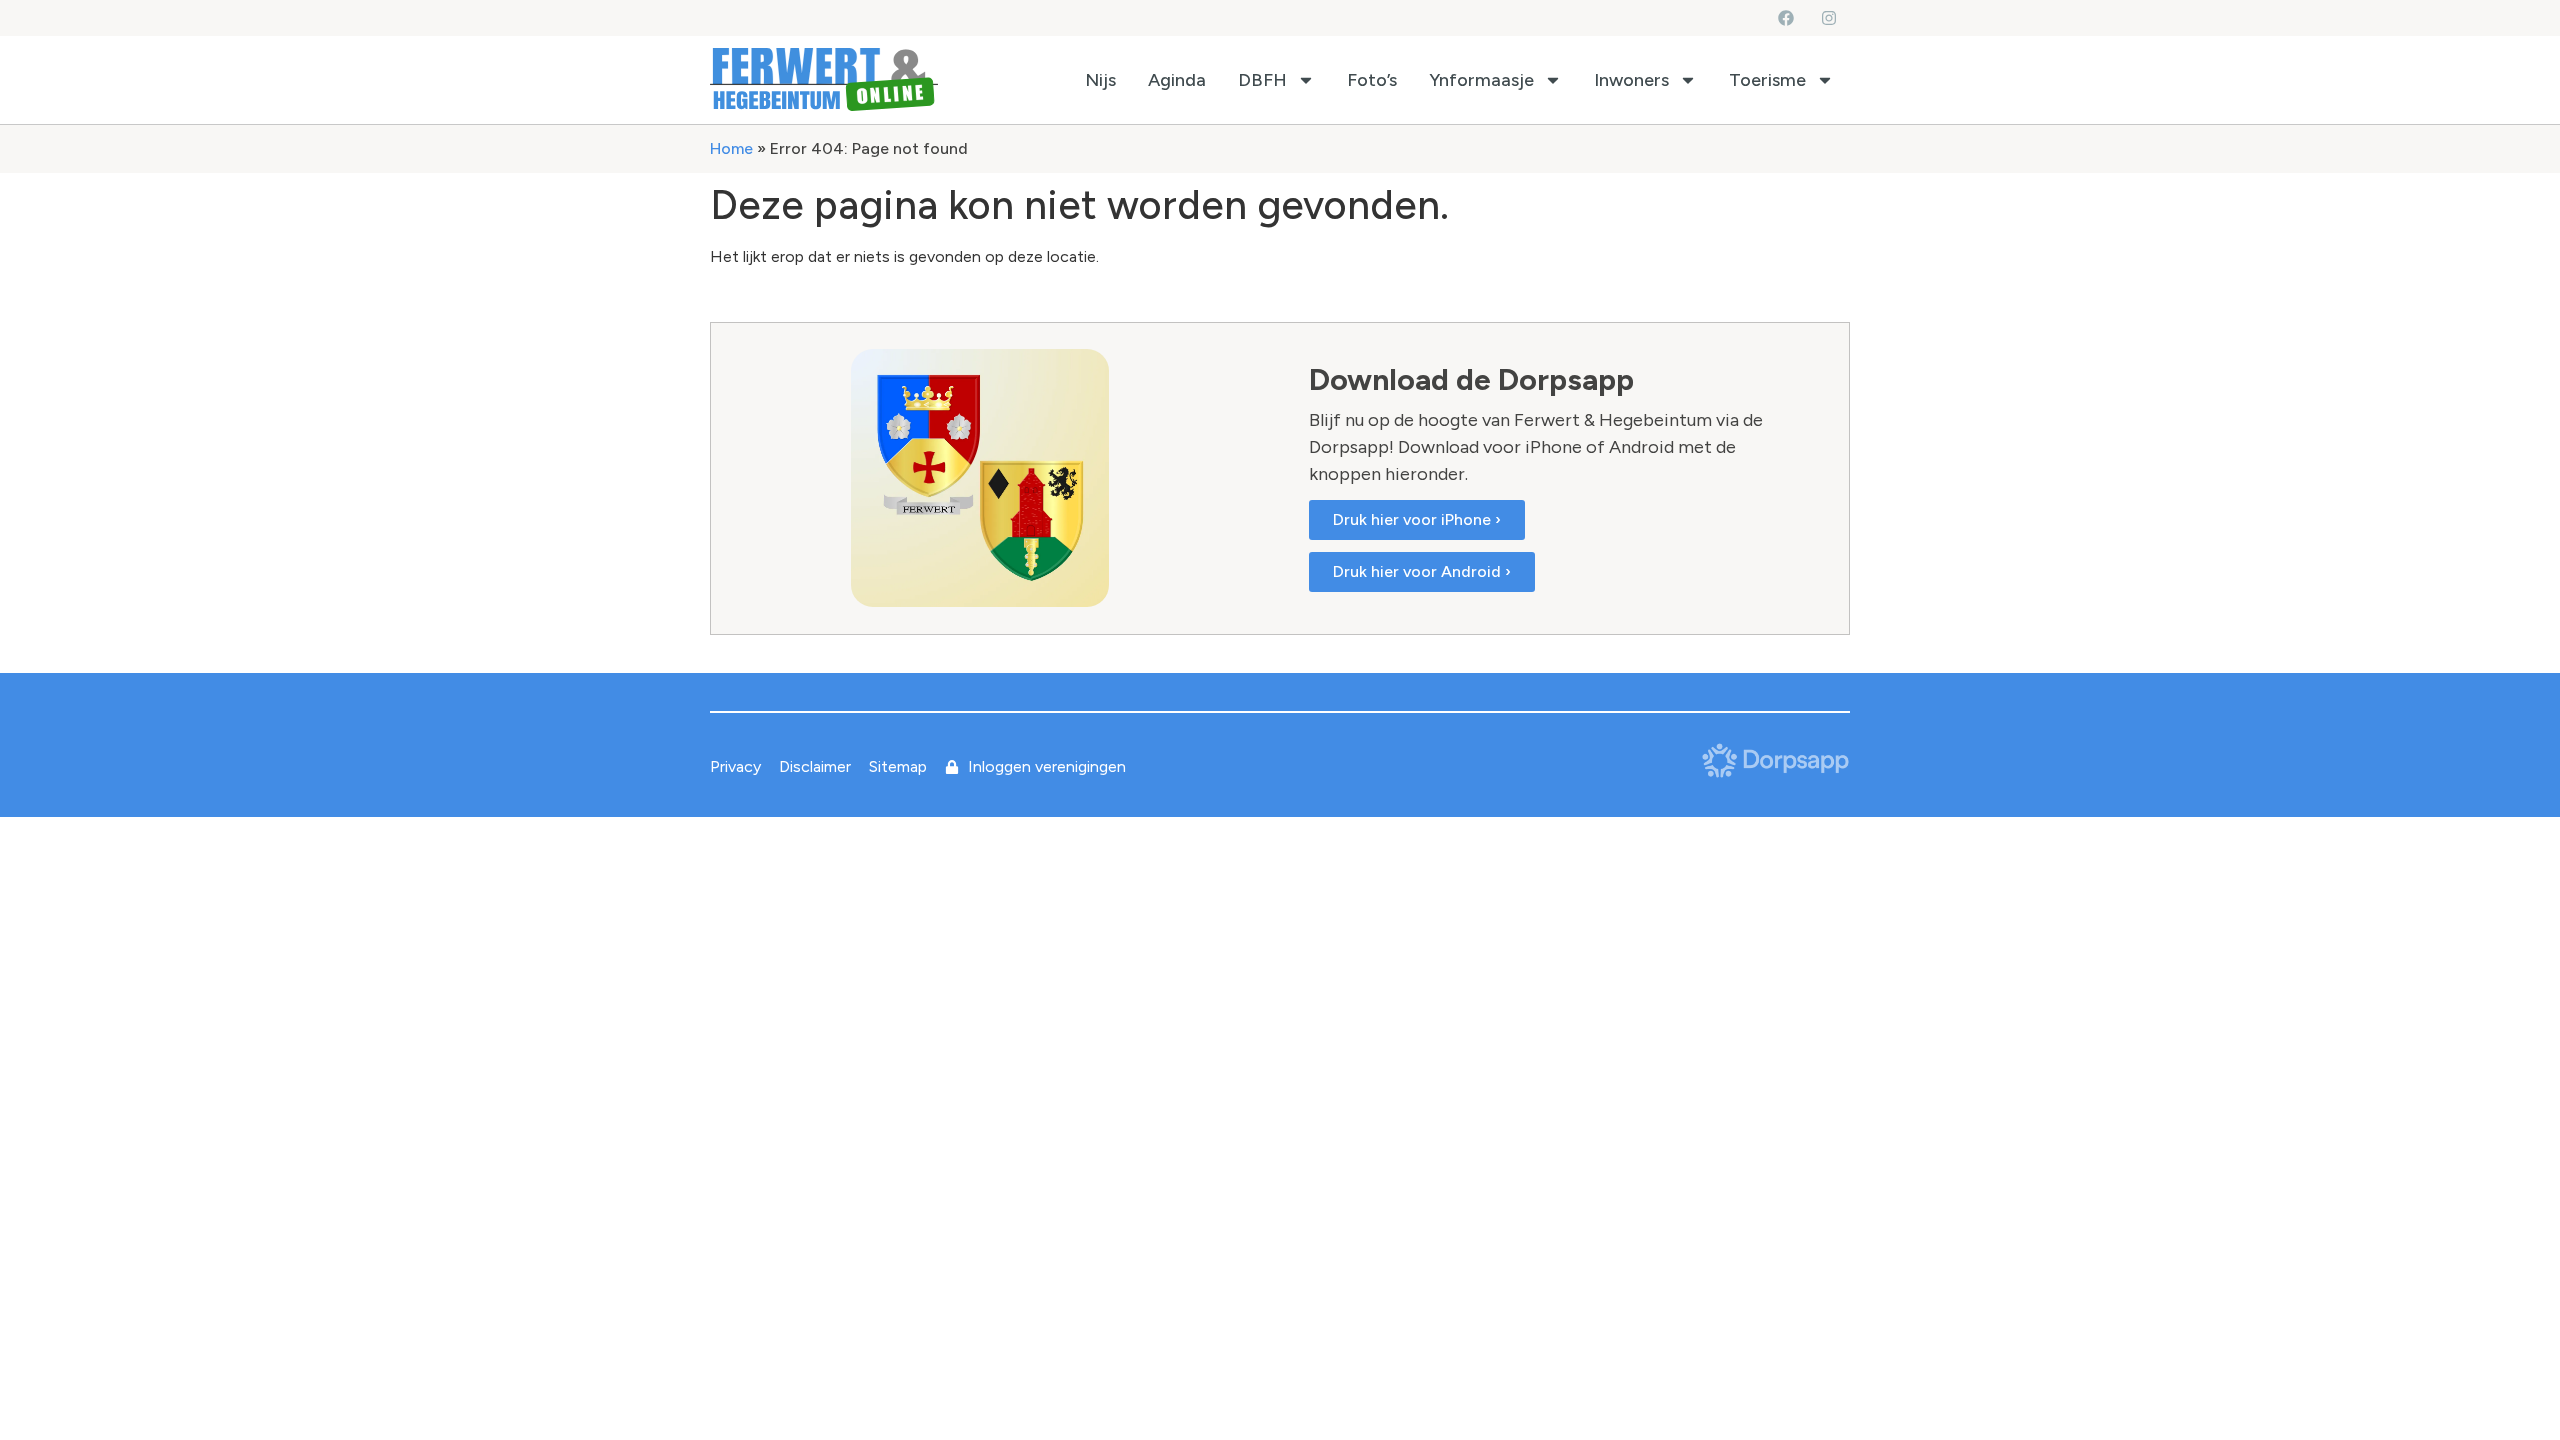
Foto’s (1372, 80)
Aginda (1177, 80)
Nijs (1100, 80)
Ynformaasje (1481, 80)
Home (731, 148)
